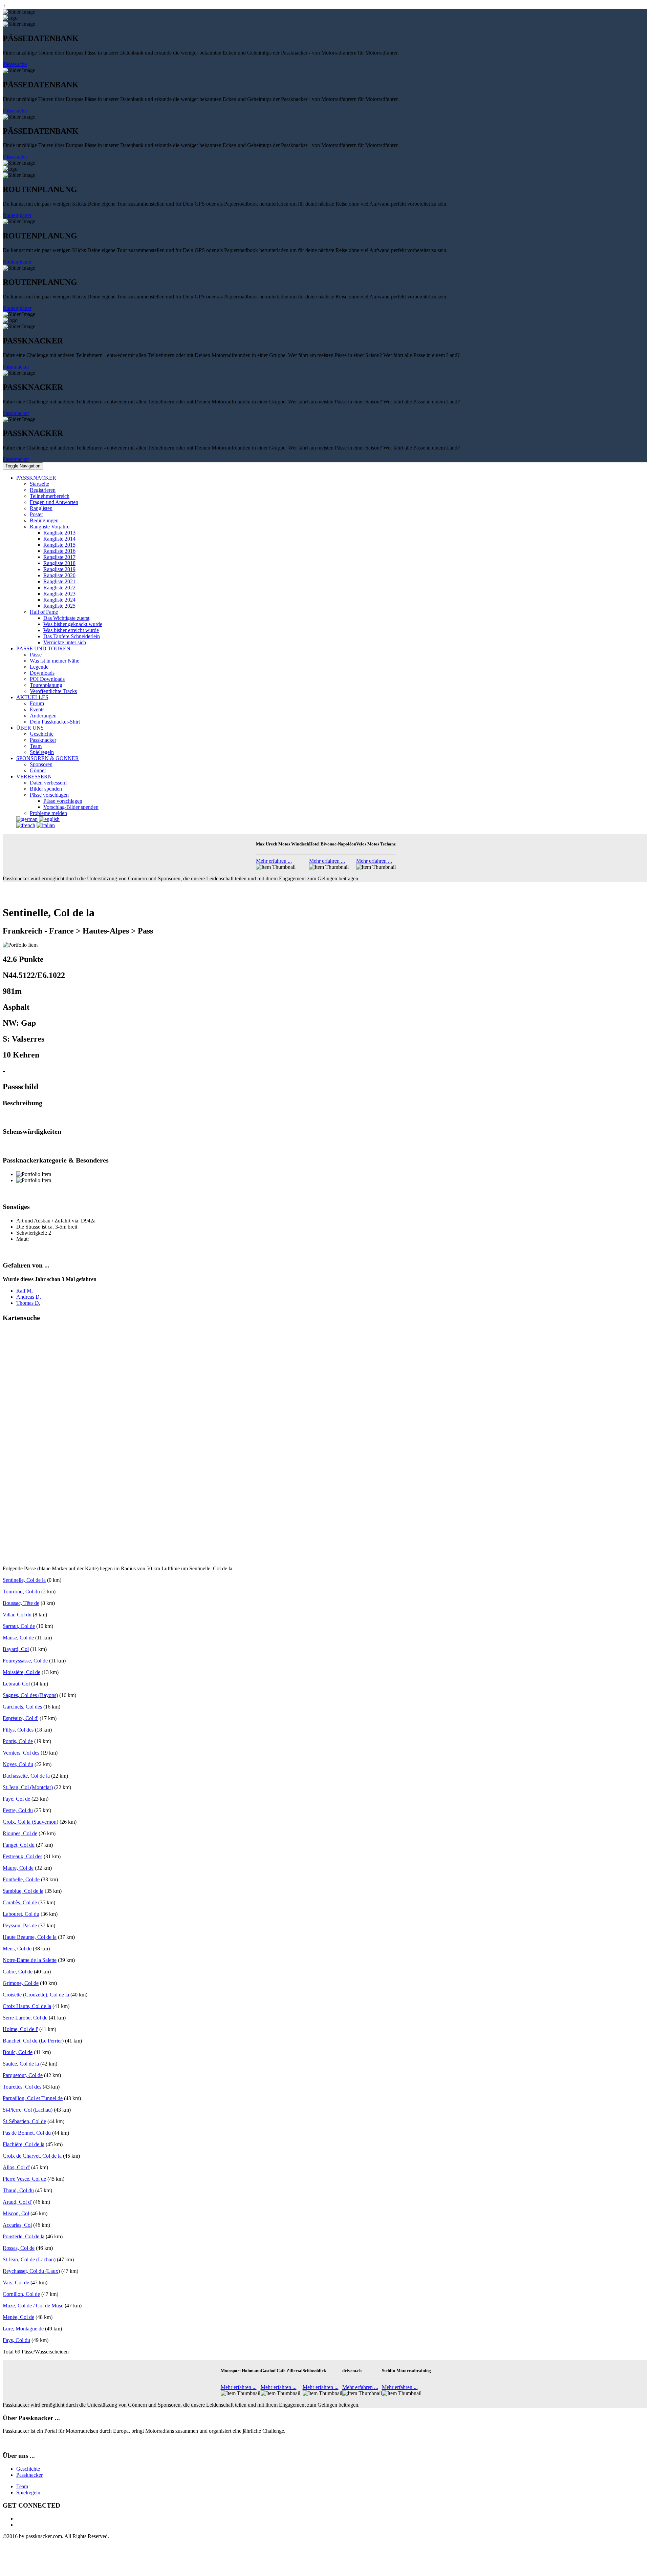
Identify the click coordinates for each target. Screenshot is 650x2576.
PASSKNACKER (36, 478)
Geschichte (42, 734)
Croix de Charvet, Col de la (32, 2156)
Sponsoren (41, 764)
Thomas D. (28, 1303)
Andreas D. (29, 1297)
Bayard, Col (16, 1649)
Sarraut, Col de (19, 1626)
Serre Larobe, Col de (25, 2018)
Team (36, 746)
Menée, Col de (18, 2317)
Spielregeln (42, 752)
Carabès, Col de (20, 1902)
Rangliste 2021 (59, 581)
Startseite (39, 484)
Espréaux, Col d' (20, 1718)
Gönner (38, 770)
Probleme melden (48, 813)
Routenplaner (17, 215)
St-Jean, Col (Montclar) (28, 1787)
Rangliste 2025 (59, 606)
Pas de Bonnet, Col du (27, 2133)
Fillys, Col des (18, 1730)
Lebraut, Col (16, 1684)
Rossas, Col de (19, 2248)
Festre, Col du (18, 1810)
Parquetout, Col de (23, 2075)
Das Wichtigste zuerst (66, 618)
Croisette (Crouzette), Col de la (36, 1995)
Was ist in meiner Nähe (55, 661)
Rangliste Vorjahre (50, 527)
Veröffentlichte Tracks (53, 691)
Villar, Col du (17, 1615)
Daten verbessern (48, 783)
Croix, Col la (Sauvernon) (30, 1822)
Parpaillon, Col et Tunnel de (33, 2098)
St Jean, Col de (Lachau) (29, 2259)
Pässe (36, 655)
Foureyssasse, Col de (25, 1661)
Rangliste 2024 (59, 600)
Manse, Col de (18, 1638)
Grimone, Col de (21, 1983)
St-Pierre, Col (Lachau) (28, 2110)
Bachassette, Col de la (26, 1776)
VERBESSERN (34, 777)
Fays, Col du (16, 2340)
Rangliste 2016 (59, 551)
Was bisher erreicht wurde (71, 630)
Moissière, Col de (21, 1672)
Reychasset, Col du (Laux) (31, 2271)
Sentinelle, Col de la (24, 1580)
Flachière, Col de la (24, 2144)
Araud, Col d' (17, 2202)
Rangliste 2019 (59, 569)
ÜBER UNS (30, 728)
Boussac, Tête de (21, 1603)
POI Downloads (47, 679)
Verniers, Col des (21, 1753)
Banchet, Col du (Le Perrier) (33, 2041)
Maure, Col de (18, 1868)
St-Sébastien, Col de (24, 2121)
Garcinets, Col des (22, 1707)
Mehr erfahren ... (274, 861)
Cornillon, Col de (21, 2294)
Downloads (42, 673)
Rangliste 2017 (59, 557)
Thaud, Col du (18, 2190)
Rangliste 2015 (59, 545)
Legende (39, 667)
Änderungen (43, 716)
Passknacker (16, 367)
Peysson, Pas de (20, 1925)
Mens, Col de (17, 1949)
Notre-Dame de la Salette (30, 1960)
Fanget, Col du (19, 1845)
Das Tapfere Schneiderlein (72, 636)
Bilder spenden (46, 789)
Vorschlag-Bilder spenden (71, 807)
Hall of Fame (44, 612)
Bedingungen (44, 520)
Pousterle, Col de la (24, 2236)
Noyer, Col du (18, 1764)
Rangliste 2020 (59, 575)
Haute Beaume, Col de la (30, 1937)
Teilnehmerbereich (50, 496)
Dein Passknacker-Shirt (55, 722)
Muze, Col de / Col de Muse (33, 2306)
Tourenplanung (46, 685)
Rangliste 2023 (59, 594)
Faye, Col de (16, 1799)
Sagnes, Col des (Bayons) (30, 1695)
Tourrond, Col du (21, 1591)
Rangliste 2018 (59, 563)
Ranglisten (41, 508)
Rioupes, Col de (20, 1833)
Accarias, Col (17, 2225)
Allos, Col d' (16, 2167)
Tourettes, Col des (22, 2087)
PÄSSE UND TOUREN (43, 648)
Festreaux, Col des (23, 1856)
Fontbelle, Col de (21, 1879)
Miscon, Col (16, 2213)
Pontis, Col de (18, 1741)
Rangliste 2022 (59, 588)
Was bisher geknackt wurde (73, 624)
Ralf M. (25, 1291)
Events (37, 709)
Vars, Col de (16, 2282)
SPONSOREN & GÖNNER (48, 758)
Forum (37, 703)
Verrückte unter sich (65, 642)
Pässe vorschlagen (49, 795)
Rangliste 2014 (59, 539)
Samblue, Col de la (23, 1891)
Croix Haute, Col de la (27, 2006)
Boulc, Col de (18, 2052)
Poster (36, 514)
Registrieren (43, 490)
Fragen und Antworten (54, 502)
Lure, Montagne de (23, 2329)
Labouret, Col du (21, 1914)
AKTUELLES (32, 697)
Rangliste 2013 (59, 533)
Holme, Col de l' (20, 2029)
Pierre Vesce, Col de (24, 2179)
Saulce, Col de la (21, 2064)
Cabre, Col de (18, 1972)
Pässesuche (15, 64)
